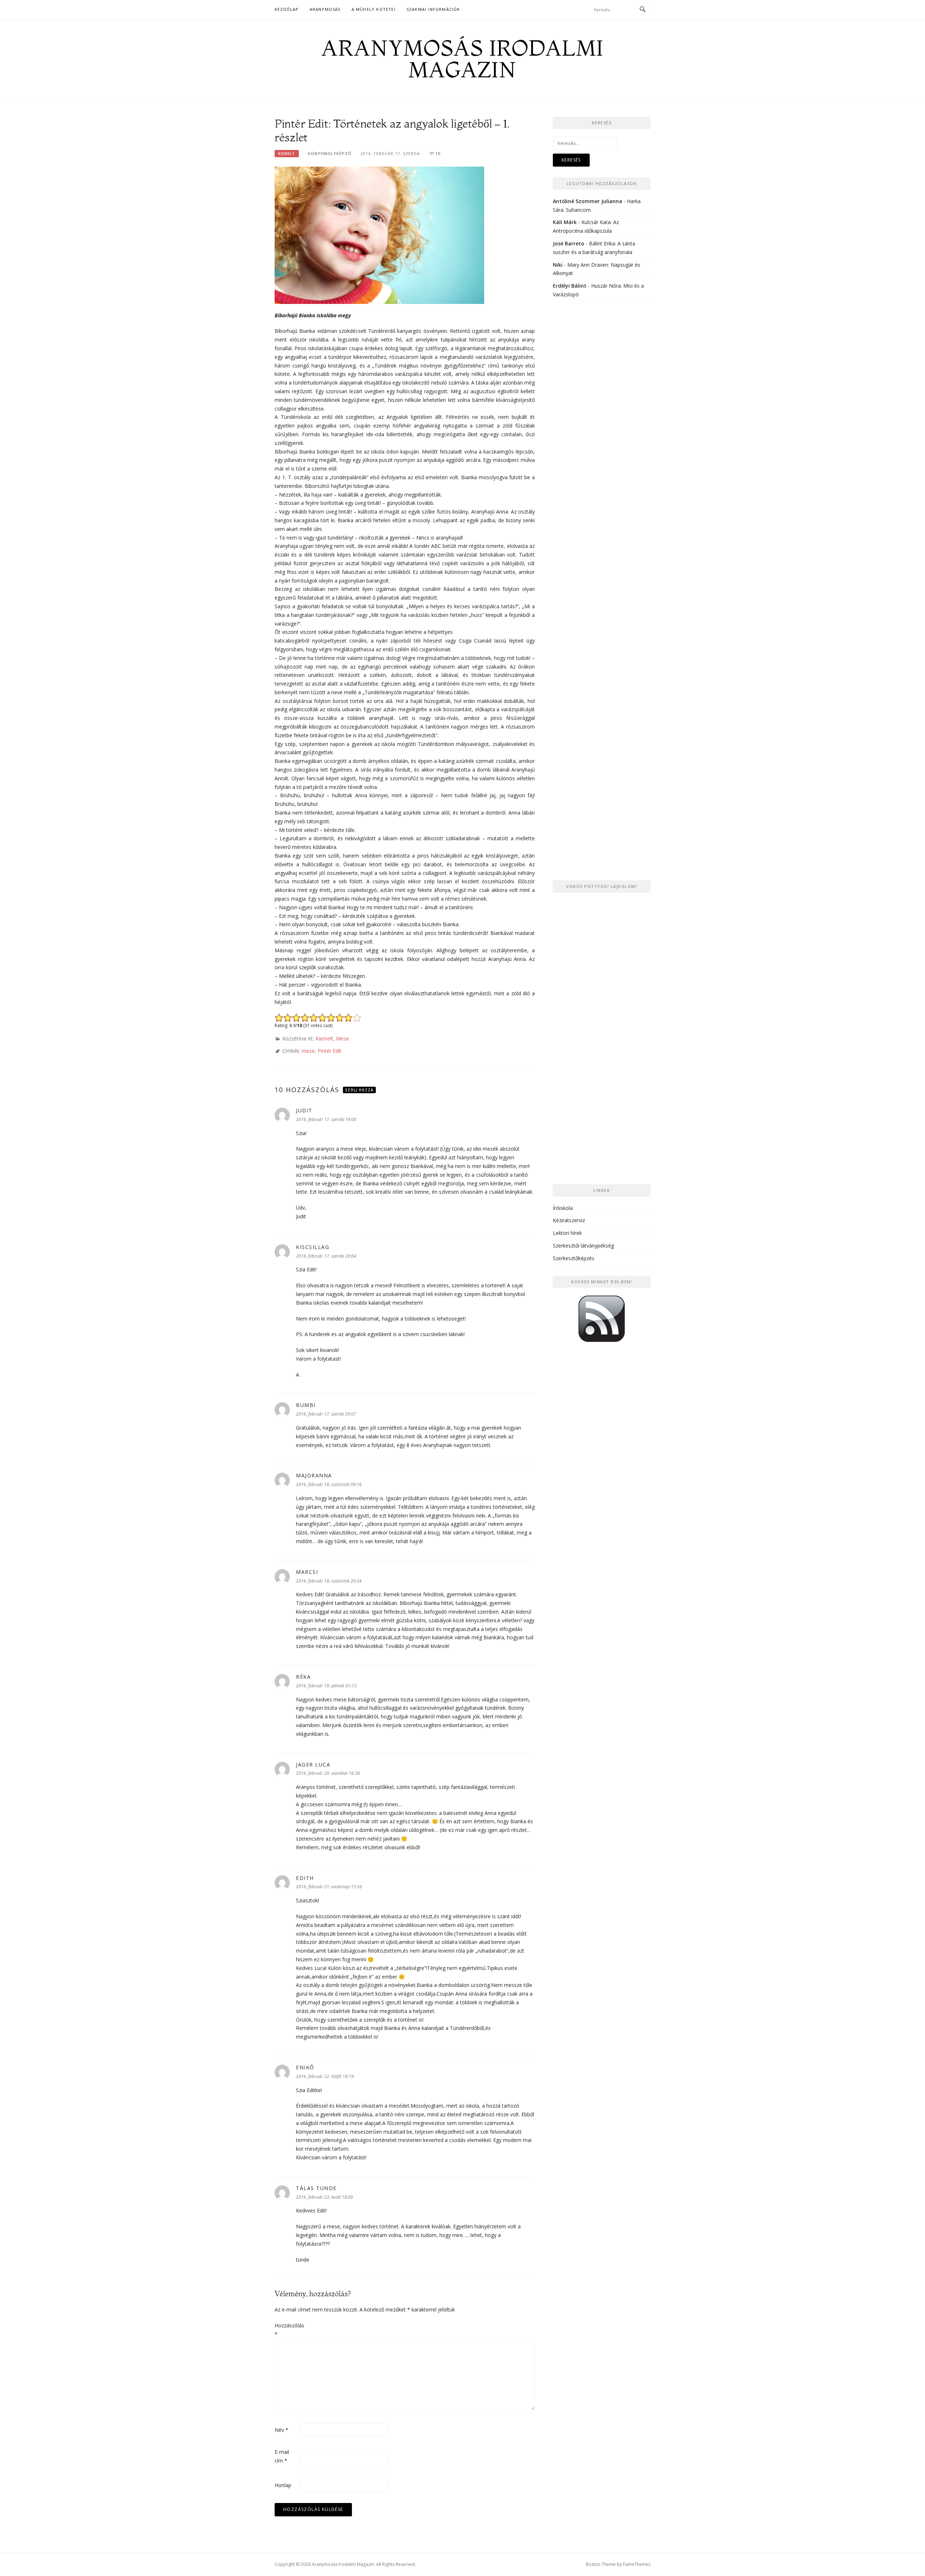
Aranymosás (325, 9)
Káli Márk (565, 222)
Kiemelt (287, 154)
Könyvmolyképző (330, 153)
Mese (343, 1038)
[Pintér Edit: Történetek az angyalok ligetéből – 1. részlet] (379, 234)
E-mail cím (282, 2456)
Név (281, 2430)
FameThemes (637, 2564)
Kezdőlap (287, 9)
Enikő (305, 2067)
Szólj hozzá (359, 1090)
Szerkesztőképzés (574, 1258)
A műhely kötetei (374, 9)
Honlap (283, 2485)
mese (308, 1051)
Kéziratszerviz (569, 1220)
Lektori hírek (567, 1233)
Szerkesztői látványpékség (583, 1246)
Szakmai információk (433, 9)
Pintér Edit (330, 1051)
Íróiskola (563, 1208)
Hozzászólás (286, 2330)
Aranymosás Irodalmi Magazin (462, 59)
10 (438, 153)
